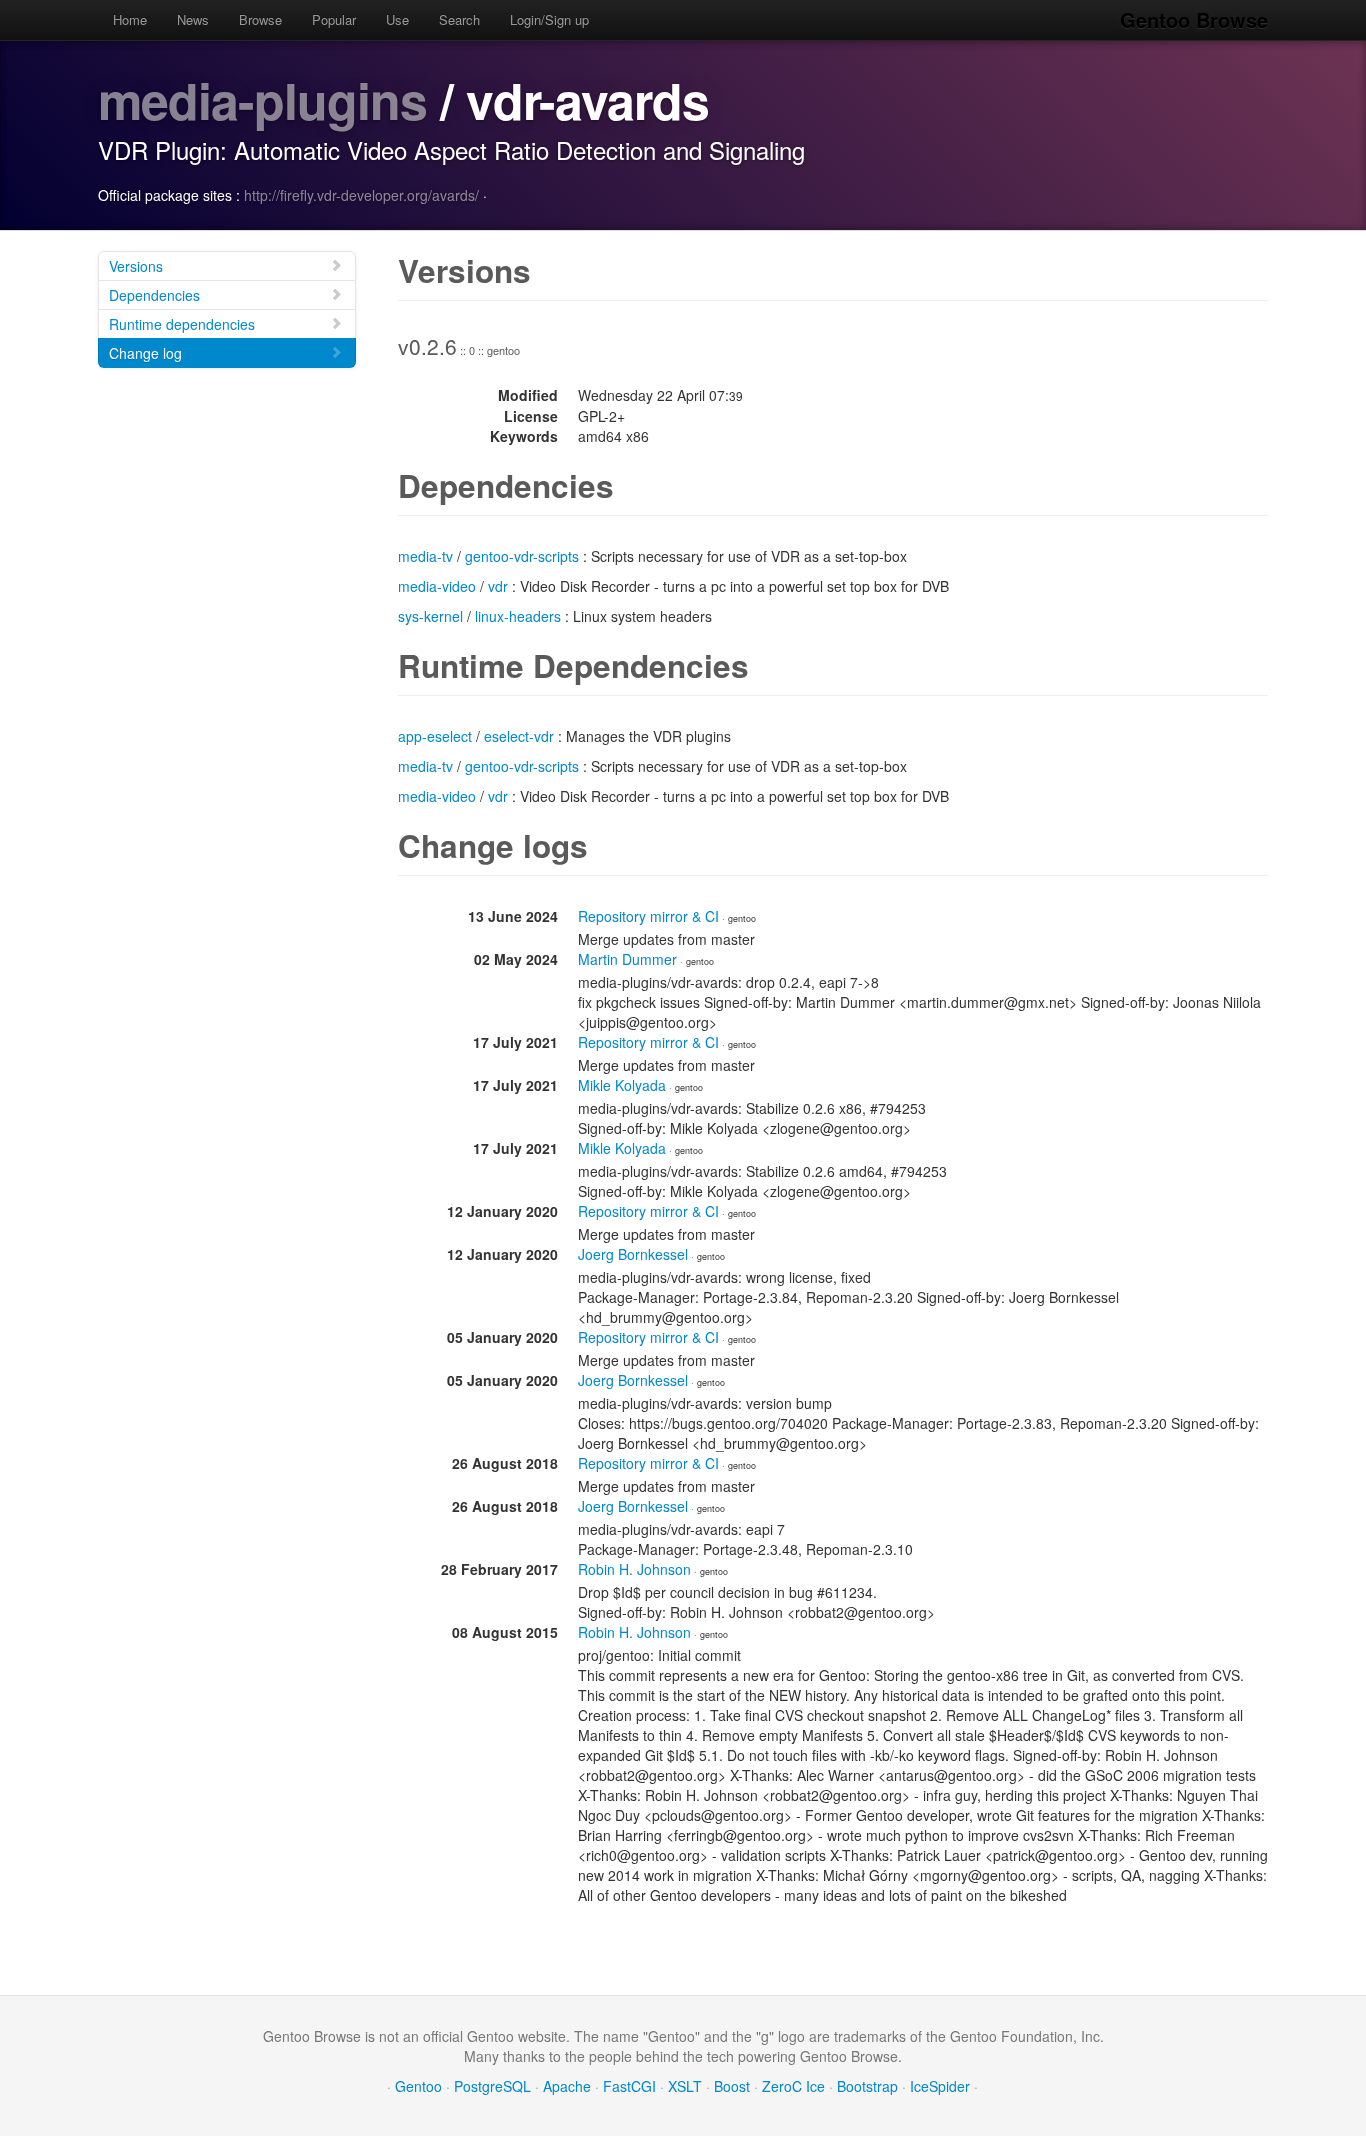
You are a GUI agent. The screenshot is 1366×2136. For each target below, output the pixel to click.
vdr (498, 586)
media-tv (425, 556)
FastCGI (629, 2086)
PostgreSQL (492, 2086)
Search (459, 19)
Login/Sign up (549, 19)
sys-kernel (430, 616)
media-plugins (262, 99)
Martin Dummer (627, 959)
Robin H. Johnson (634, 1569)
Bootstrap (867, 2086)
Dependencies (154, 295)
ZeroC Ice (793, 2086)
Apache (567, 2086)
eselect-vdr (519, 736)
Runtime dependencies (182, 324)
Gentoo (418, 2086)
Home (130, 19)
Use (397, 19)
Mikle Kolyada (622, 1085)
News (193, 19)
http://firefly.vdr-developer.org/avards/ (361, 195)
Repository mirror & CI (648, 916)
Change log (145, 353)
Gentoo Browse (1194, 19)
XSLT (685, 2086)
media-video (437, 586)
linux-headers (518, 616)
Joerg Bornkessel (633, 1254)
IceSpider (940, 2086)
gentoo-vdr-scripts (522, 556)
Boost (732, 2086)
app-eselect (435, 736)
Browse (260, 19)
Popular (334, 19)
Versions (136, 266)
